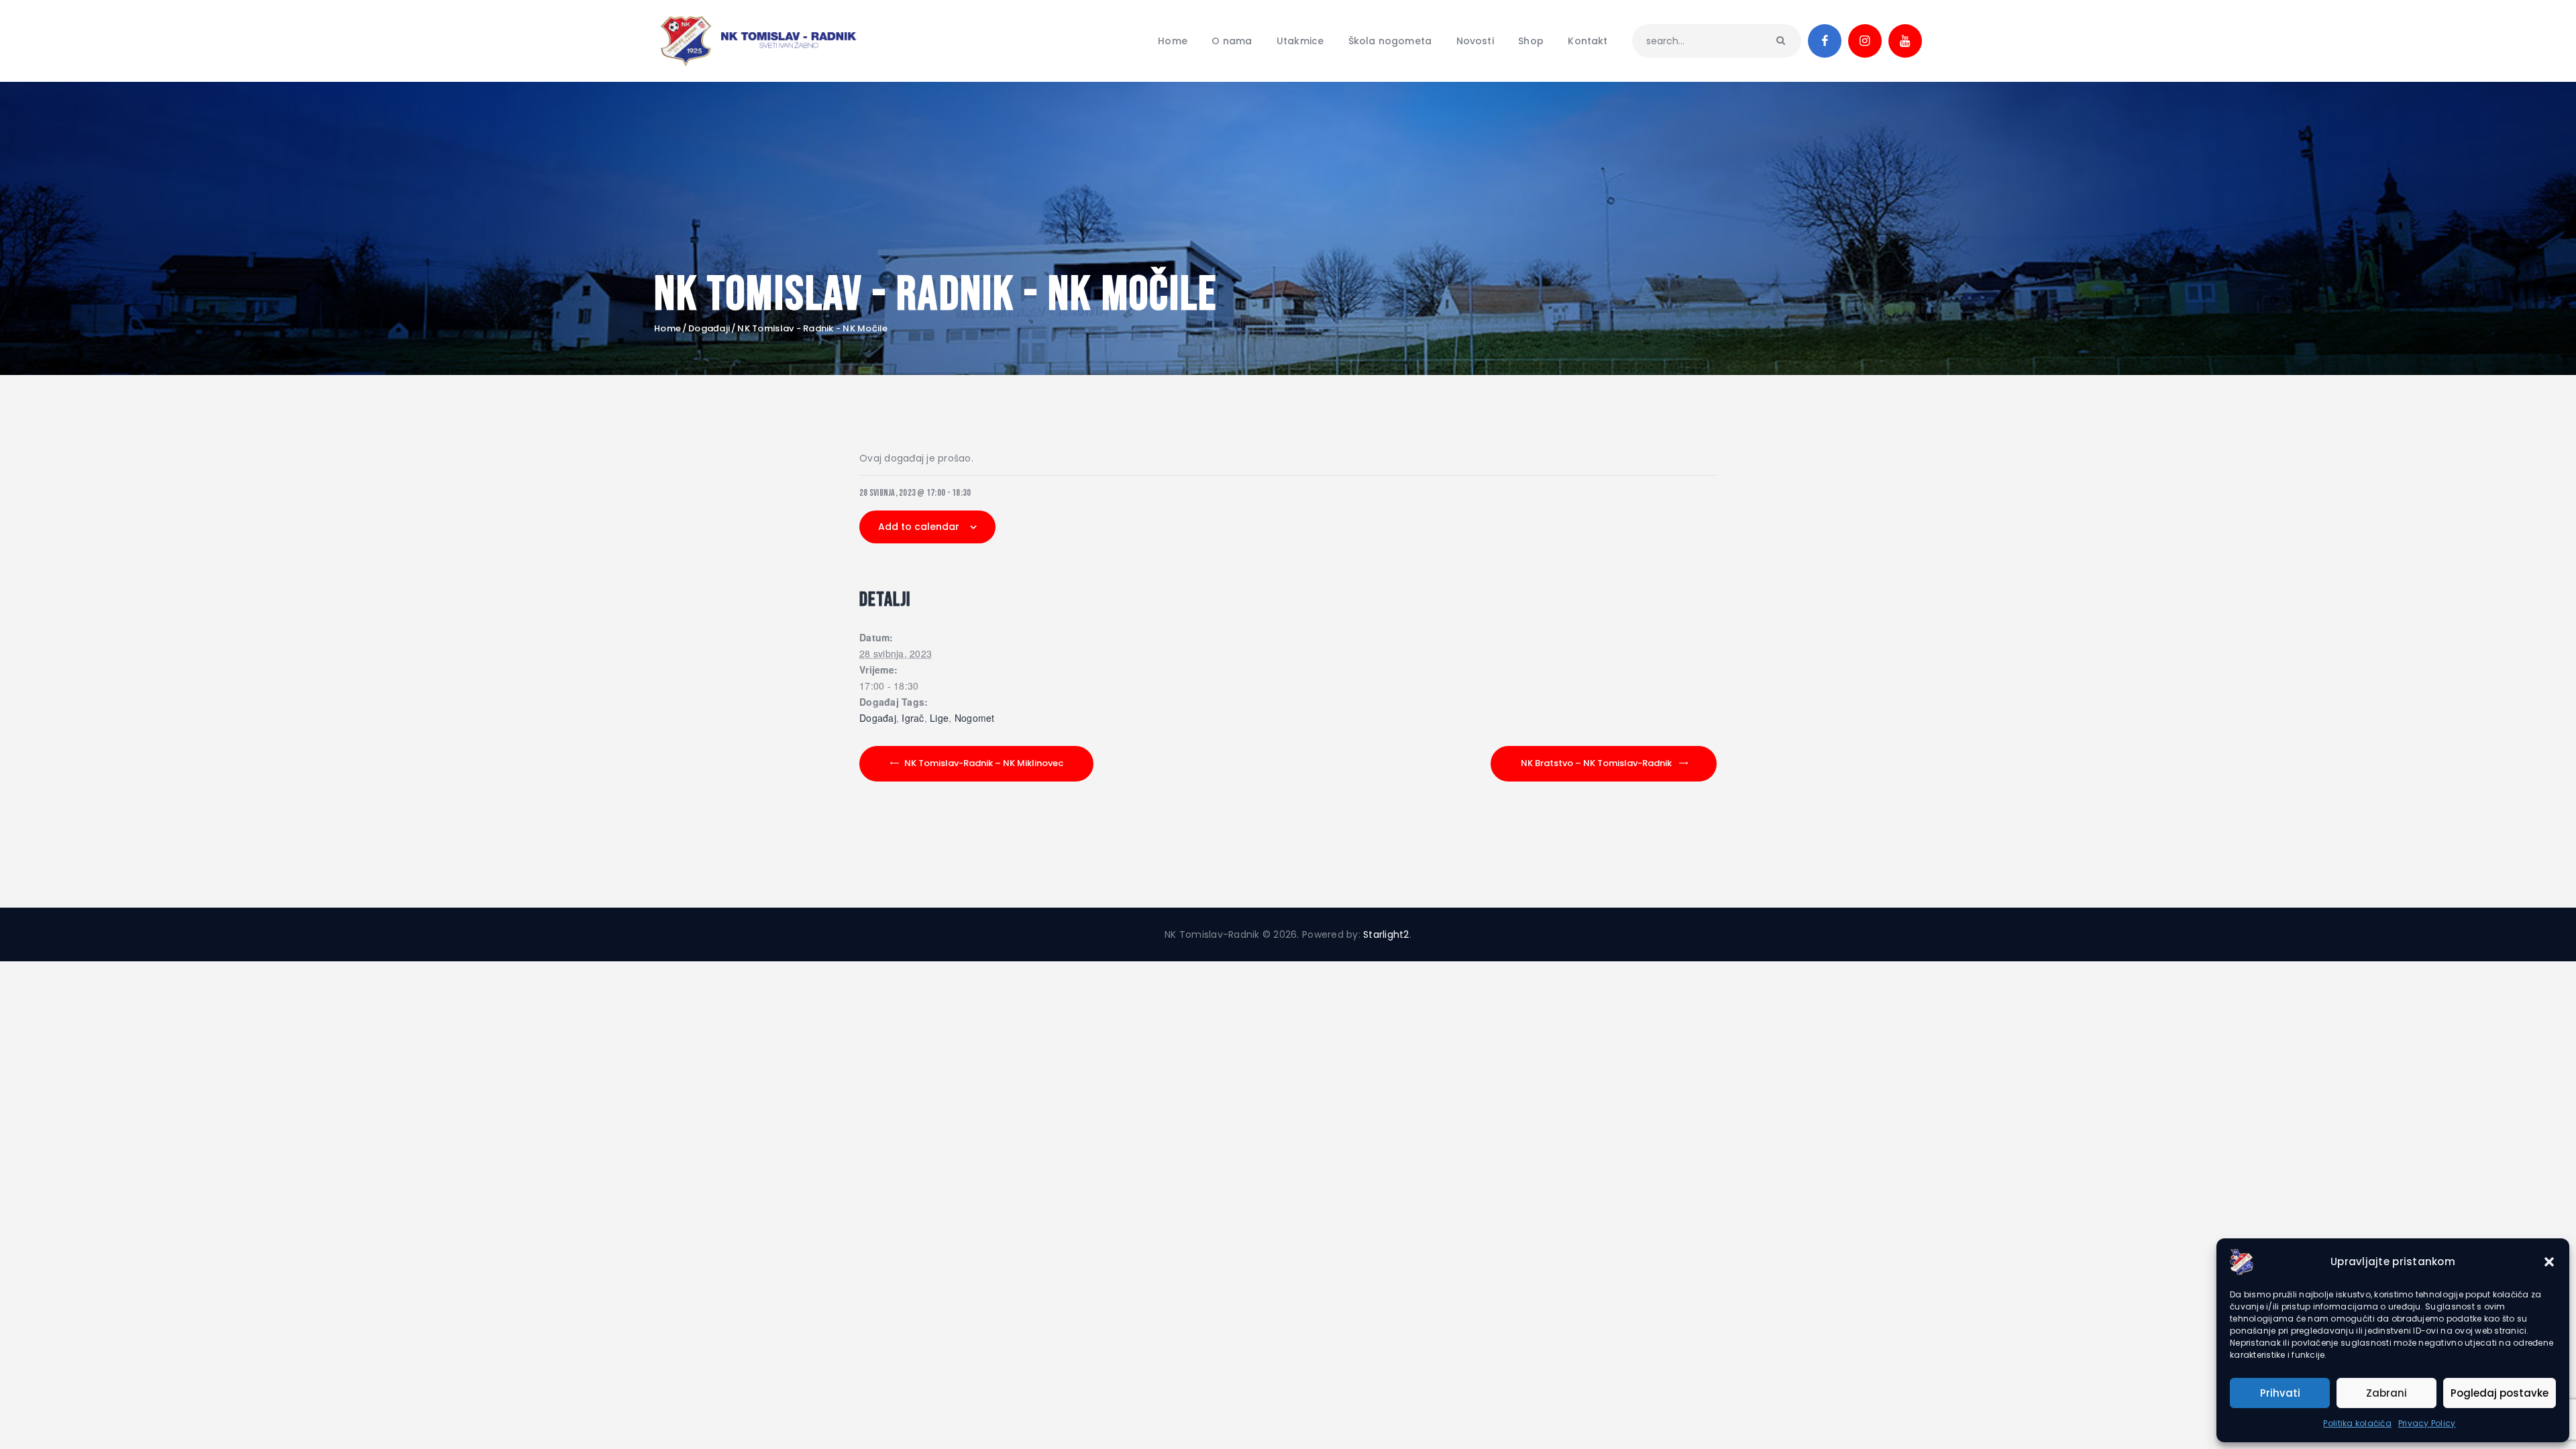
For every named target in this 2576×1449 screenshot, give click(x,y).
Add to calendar (919, 527)
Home (667, 329)
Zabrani (2386, 1393)
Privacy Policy (2427, 1423)
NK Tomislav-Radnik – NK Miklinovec (984, 763)
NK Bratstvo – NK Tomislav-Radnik (1596, 763)
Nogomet (975, 718)
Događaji (709, 328)
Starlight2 (1386, 934)
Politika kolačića (2357, 1423)
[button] (2549, 1262)
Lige (939, 718)
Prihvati (2280, 1393)
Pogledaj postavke (2500, 1393)
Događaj (878, 718)
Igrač (913, 718)
